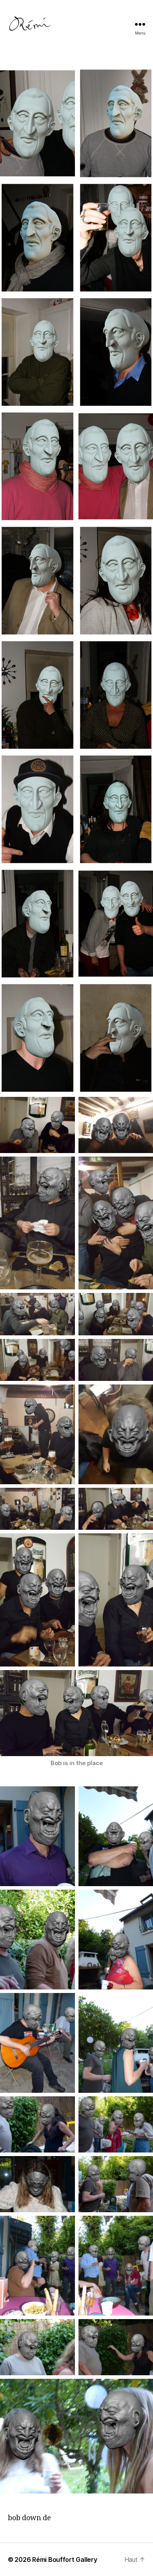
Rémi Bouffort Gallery (65, 2559)
